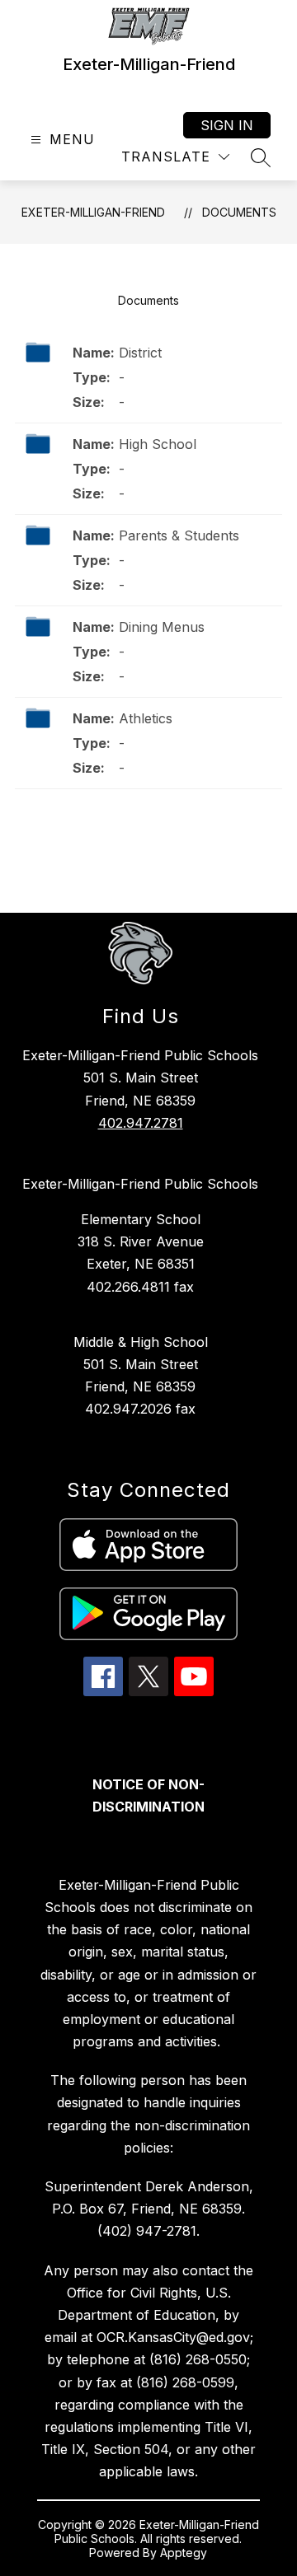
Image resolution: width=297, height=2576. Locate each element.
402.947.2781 (141, 1123)
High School (158, 444)
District (140, 353)
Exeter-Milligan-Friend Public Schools (140, 1184)
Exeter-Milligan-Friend (93, 212)
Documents (239, 212)
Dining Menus (162, 627)
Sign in (227, 125)
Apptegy (184, 2553)
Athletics (146, 718)
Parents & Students (179, 535)
